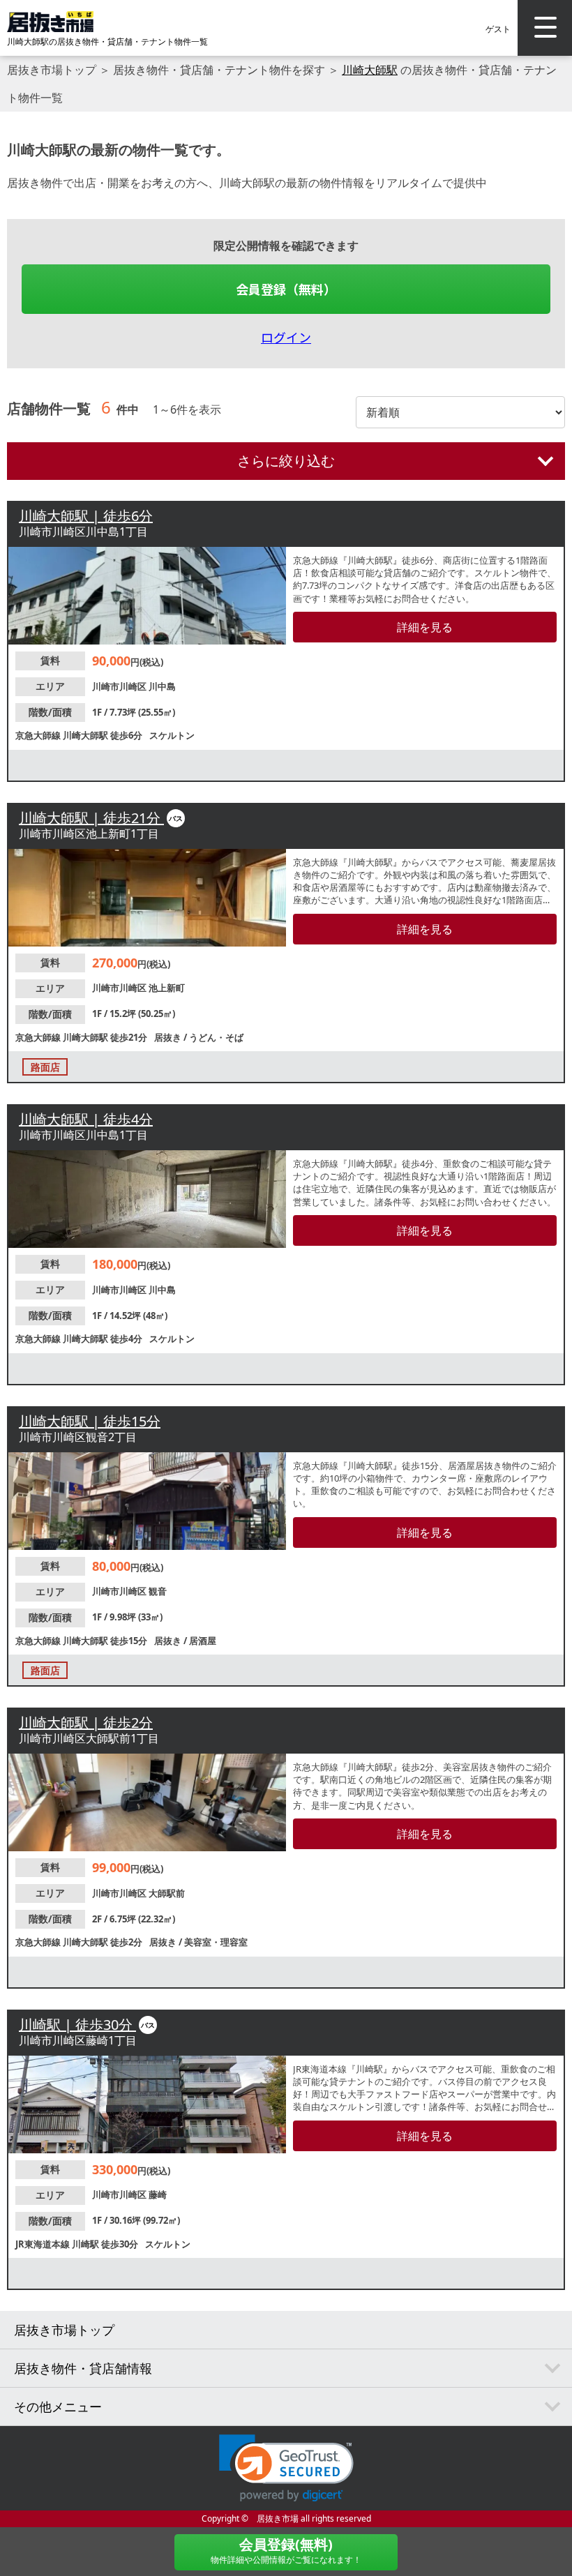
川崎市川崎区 (120, 686)
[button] (286, 2468)
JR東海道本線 (44, 2244)
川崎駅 (86, 2244)
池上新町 (167, 988)
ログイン (286, 337)
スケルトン (172, 735)
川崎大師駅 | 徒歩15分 (90, 1421)
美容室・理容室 (216, 1942)
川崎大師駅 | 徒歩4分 (86, 1119)
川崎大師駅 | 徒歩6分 (86, 516)
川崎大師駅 (370, 70)
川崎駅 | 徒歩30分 (77, 2025)
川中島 (162, 686)
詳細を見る (425, 627)
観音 (158, 1591)
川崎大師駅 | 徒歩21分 (91, 818)
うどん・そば (216, 1037)
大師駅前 (167, 1893)
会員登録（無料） (286, 289)
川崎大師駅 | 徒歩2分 (86, 1723)
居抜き (169, 1037)
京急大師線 (39, 735)
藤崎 (158, 2194)
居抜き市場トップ (52, 70)
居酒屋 (203, 1641)
